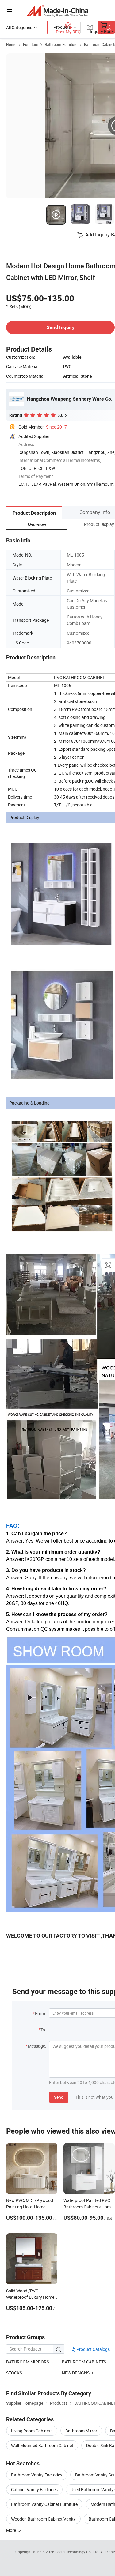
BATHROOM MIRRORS (28, 2362)
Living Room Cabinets (32, 2431)
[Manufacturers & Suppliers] (57, 11)
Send (59, 2097)
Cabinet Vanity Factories (34, 2489)
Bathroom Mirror (81, 2431)
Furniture (31, 44)
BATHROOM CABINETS (84, 2362)
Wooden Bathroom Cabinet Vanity (43, 2519)
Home (11, 44)
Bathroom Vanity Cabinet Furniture (44, 2504)
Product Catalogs (93, 2349)
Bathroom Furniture (61, 44)
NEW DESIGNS (76, 2373)
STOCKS (15, 2373)
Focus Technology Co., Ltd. (78, 2552)
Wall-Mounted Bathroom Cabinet (42, 2445)
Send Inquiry (61, 327)
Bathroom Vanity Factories (37, 2475)
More (11, 2530)
